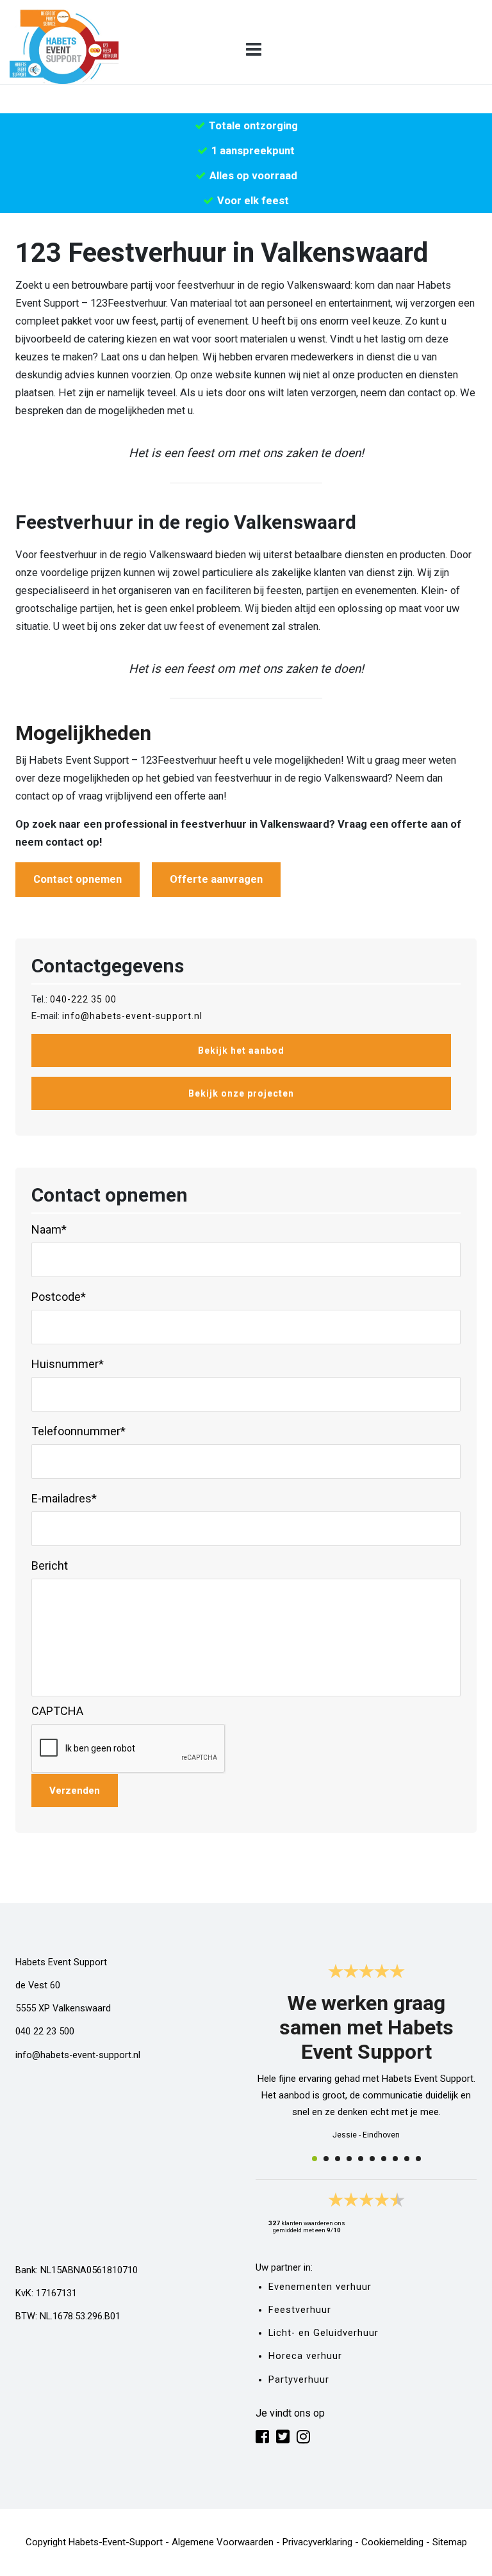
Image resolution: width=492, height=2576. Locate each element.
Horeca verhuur (305, 2356)
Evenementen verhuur (320, 2287)
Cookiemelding (392, 2542)
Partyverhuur (299, 2380)
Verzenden (75, 1791)
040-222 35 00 (83, 999)
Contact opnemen (78, 879)
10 (418, 2159)
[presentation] (129, 1749)
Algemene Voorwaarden (223, 2542)
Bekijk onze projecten (241, 1093)
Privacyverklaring (317, 2542)
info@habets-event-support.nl (132, 1016)
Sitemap (450, 2542)
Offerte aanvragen (216, 879)
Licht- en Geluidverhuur (324, 2333)
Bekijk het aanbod (241, 1051)
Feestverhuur (300, 2310)
